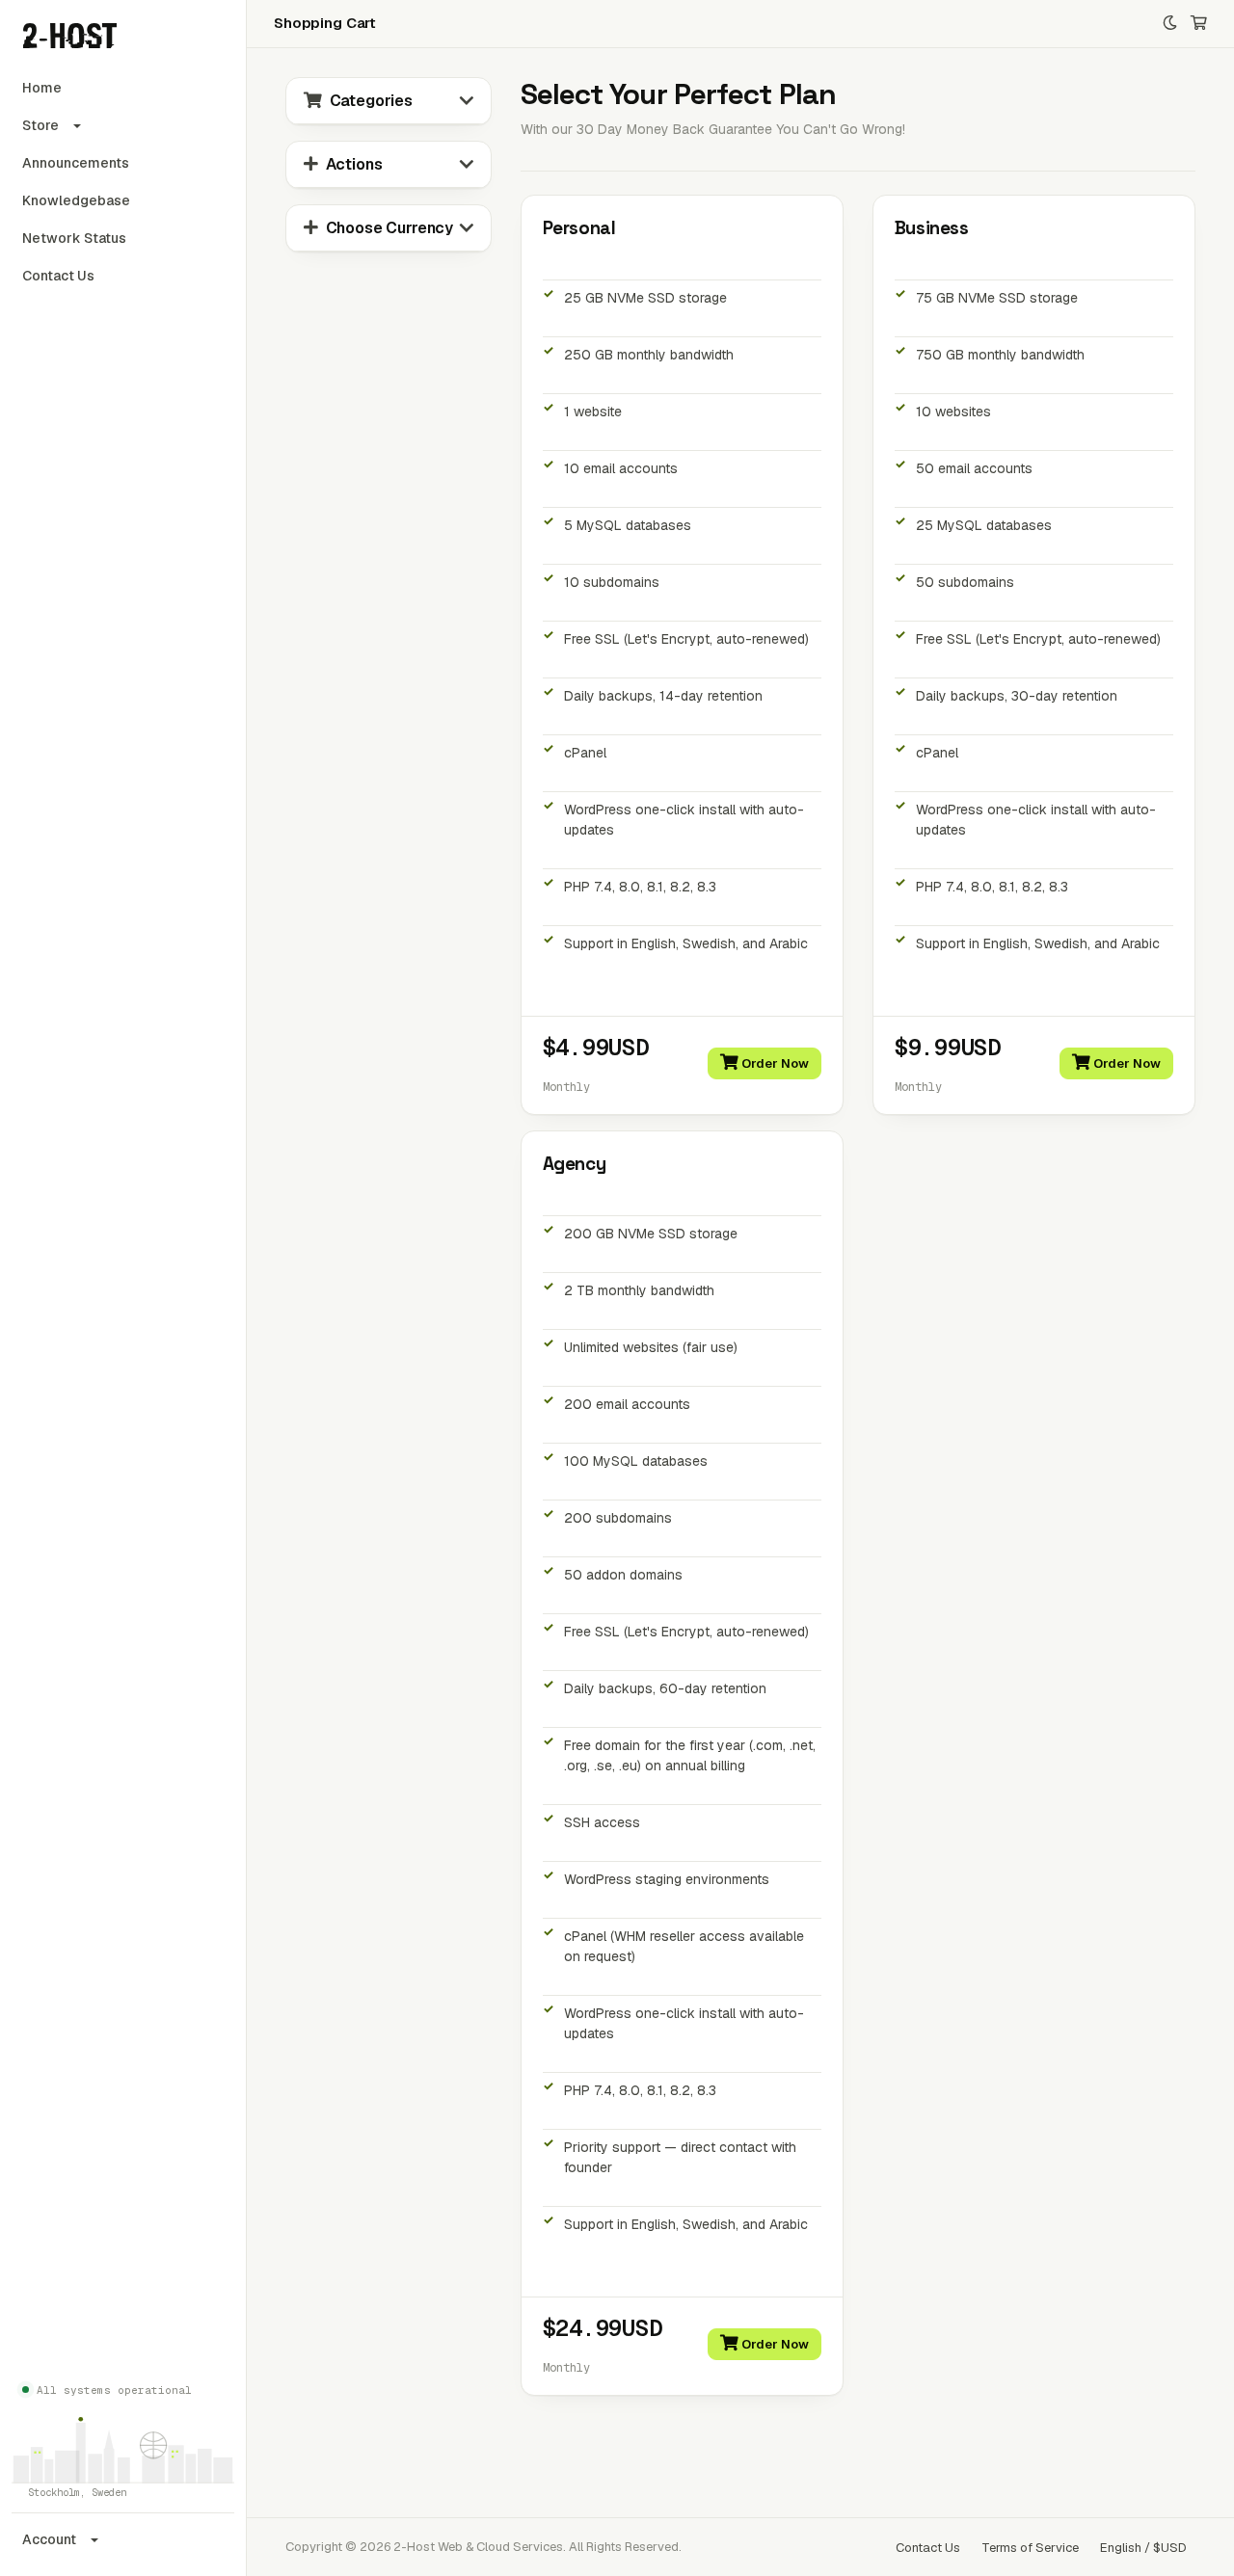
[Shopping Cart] (1199, 24)
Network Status (74, 238)
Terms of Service (1030, 2548)
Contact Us (58, 276)
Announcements (76, 163)
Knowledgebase (76, 200)
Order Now (774, 1063)
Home (42, 88)
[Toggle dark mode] (1170, 24)
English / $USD (1143, 2548)
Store (40, 125)
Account (49, 2539)
